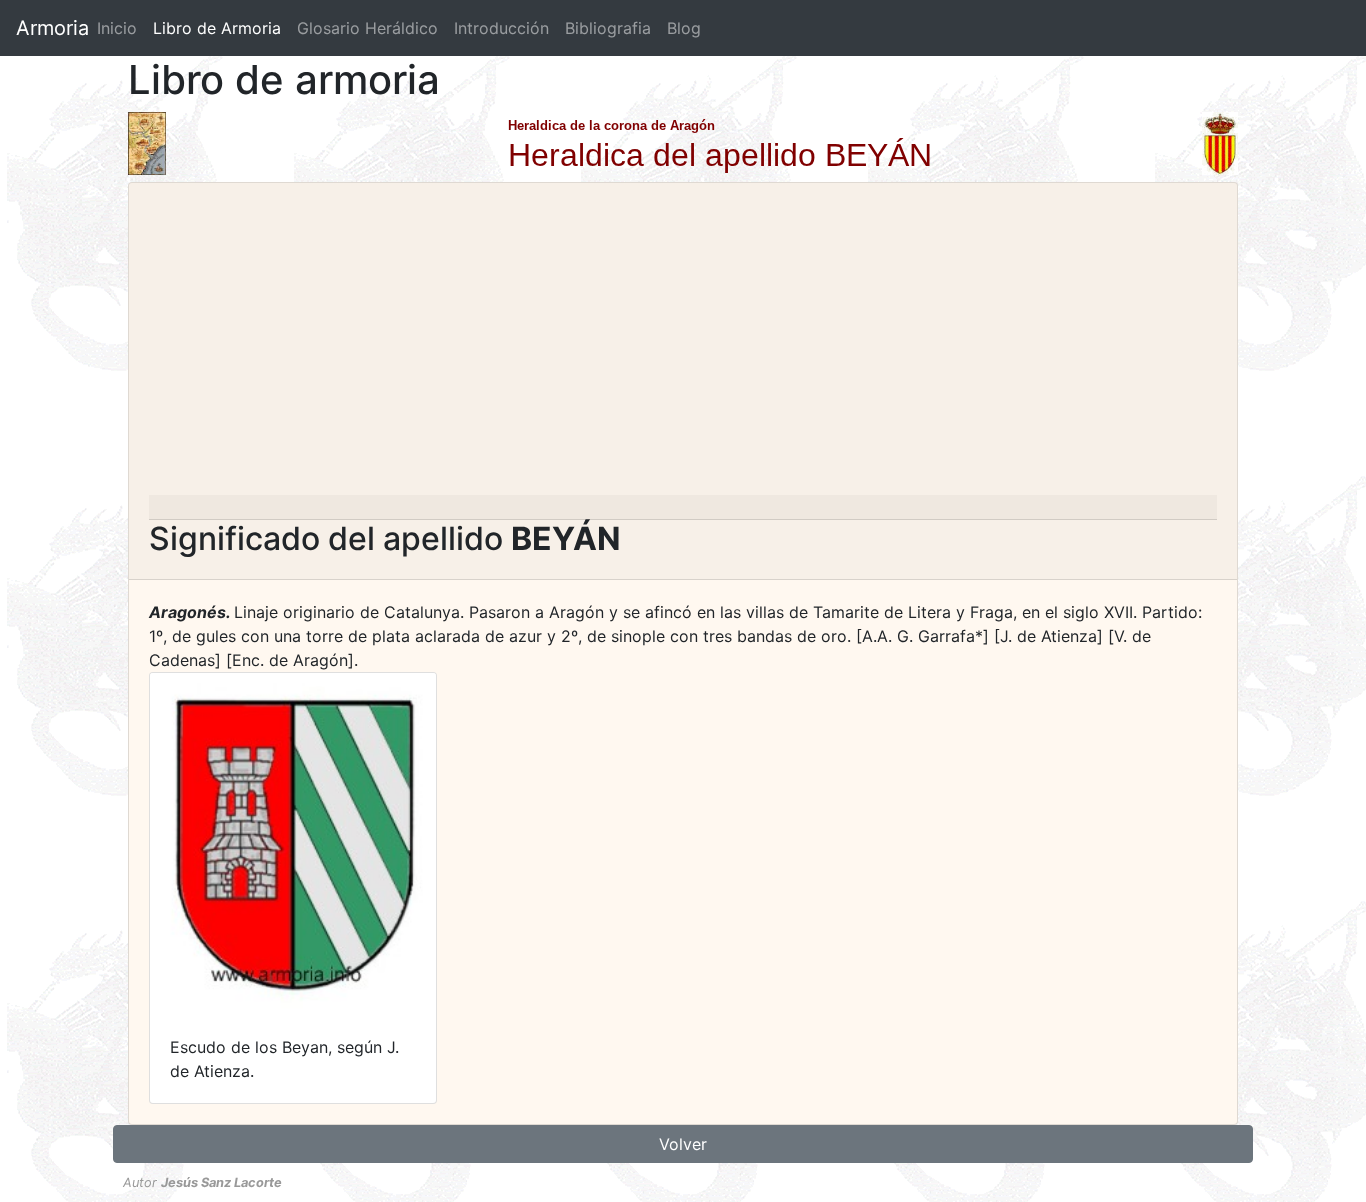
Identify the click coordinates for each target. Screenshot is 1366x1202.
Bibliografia (608, 28)
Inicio (117, 28)
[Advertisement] (683, 345)
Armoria (52, 28)
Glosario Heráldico (367, 28)
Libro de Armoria (221, 28)
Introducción (501, 28)
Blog (684, 28)
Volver (683, 1144)
